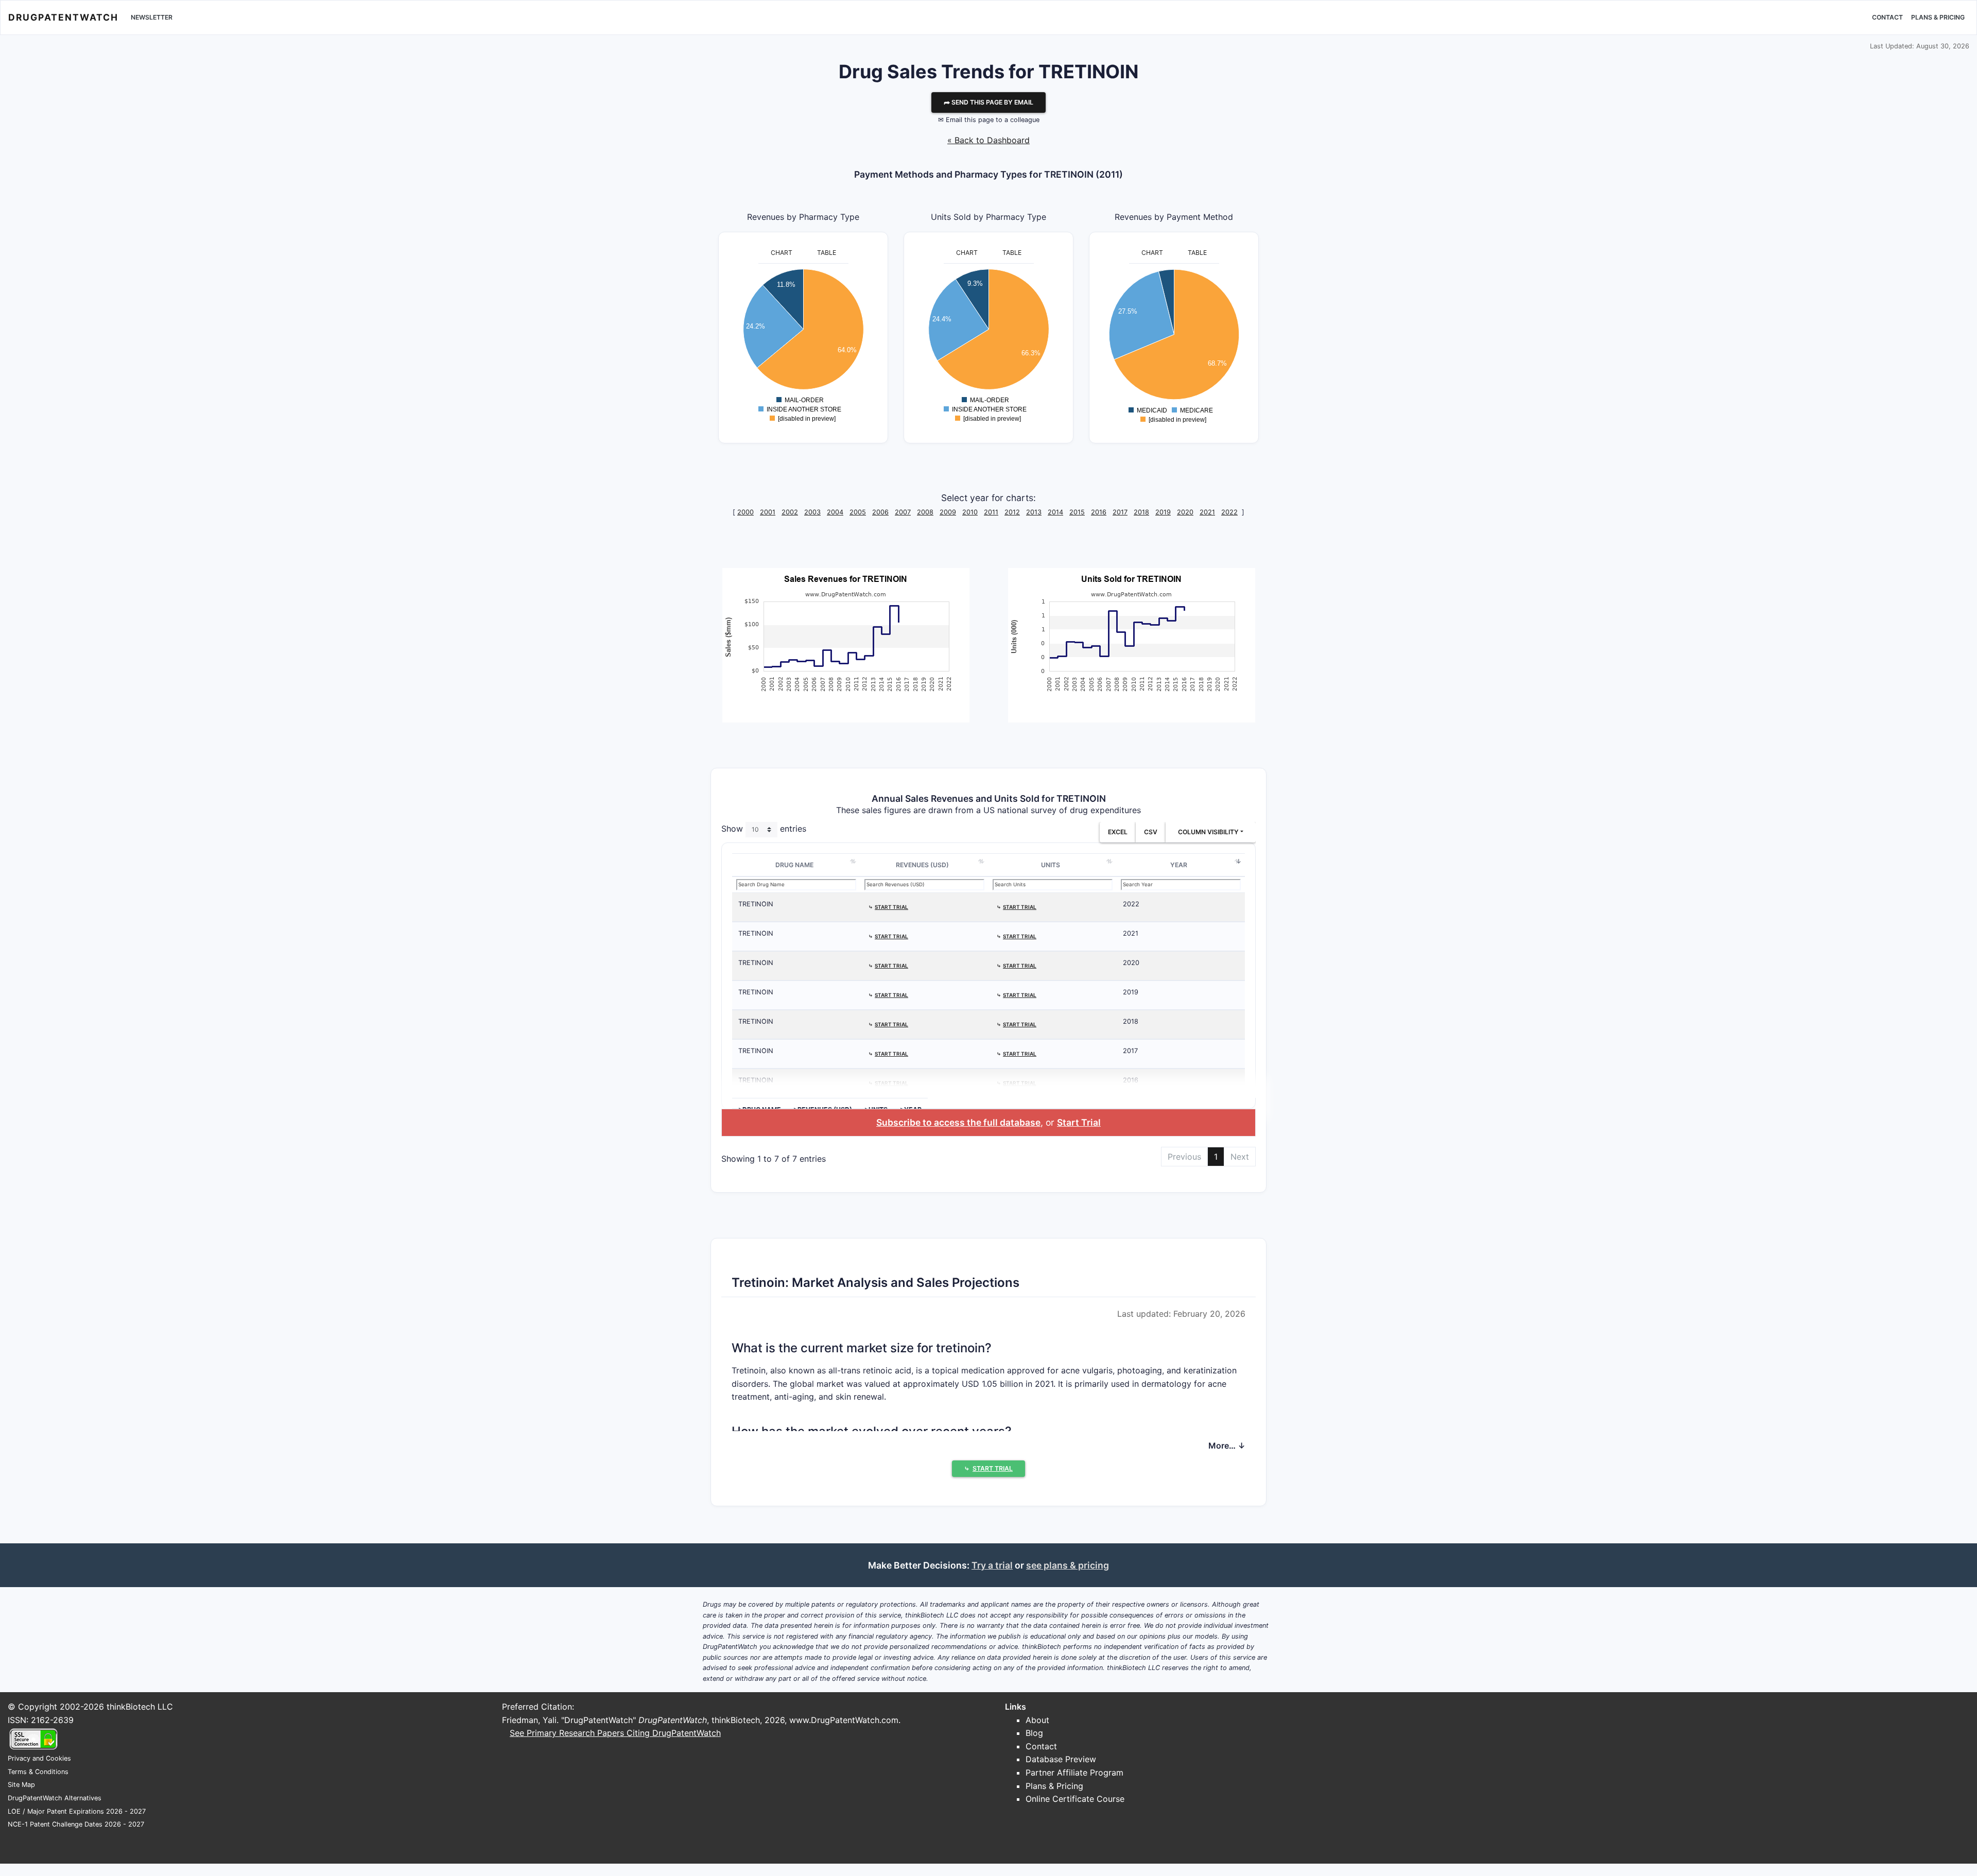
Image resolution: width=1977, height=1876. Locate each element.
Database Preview (1061, 1759)
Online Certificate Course (1075, 1799)
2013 (1034, 512)
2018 (1141, 512)
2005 (858, 512)
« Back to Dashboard (989, 140)
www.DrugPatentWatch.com (844, 1720)
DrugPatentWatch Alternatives (55, 1798)
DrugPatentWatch (63, 17)
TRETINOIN (756, 904)
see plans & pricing (1068, 1565)
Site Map (21, 1785)
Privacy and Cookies (39, 1758)
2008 (925, 512)
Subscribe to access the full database (958, 1122)
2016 (1099, 512)
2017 (1120, 512)
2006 (880, 512)
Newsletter (152, 17)
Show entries (764, 829)
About (1037, 1720)
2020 (1185, 512)
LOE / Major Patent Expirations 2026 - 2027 (77, 1811)
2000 (745, 512)
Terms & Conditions (38, 1772)
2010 (970, 512)
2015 (1077, 512)
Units (1051, 865)
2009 (948, 512)
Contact (1887, 17)
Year (1179, 865)
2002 (790, 512)
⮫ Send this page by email (989, 102)
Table (827, 253)
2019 (1163, 512)
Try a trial (992, 1565)
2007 (903, 512)
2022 (1229, 512)
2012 (1012, 512)
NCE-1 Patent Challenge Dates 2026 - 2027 (76, 1824)
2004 (835, 512)
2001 (768, 512)
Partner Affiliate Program (1074, 1772)
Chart (782, 253)
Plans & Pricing (1938, 17)
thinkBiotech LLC (140, 1707)
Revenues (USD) (922, 865)
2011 (991, 512)
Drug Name (794, 865)
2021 (1207, 512)
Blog (1034, 1733)
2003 (812, 512)
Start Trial (1079, 1122)
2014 (1055, 512)
